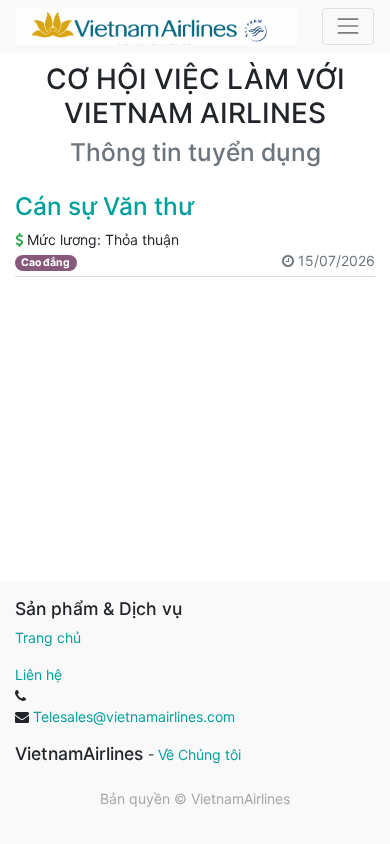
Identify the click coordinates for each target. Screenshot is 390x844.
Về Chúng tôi (199, 754)
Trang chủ (48, 637)
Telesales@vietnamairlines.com (134, 716)
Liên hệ (38, 674)
